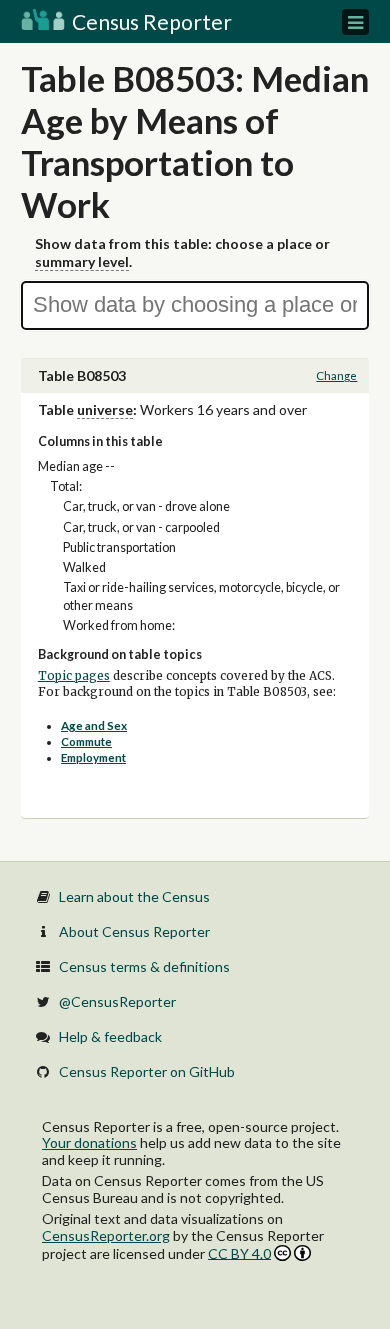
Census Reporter (150, 21)
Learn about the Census (134, 896)
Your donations (89, 1142)
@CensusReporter (117, 1001)
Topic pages (74, 676)
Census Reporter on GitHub (147, 1071)
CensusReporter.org (106, 1235)
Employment (93, 757)
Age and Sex (94, 725)
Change (336, 375)
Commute (86, 741)
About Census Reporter (134, 931)
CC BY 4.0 (239, 1253)
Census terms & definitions (144, 966)
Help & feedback (110, 1036)
